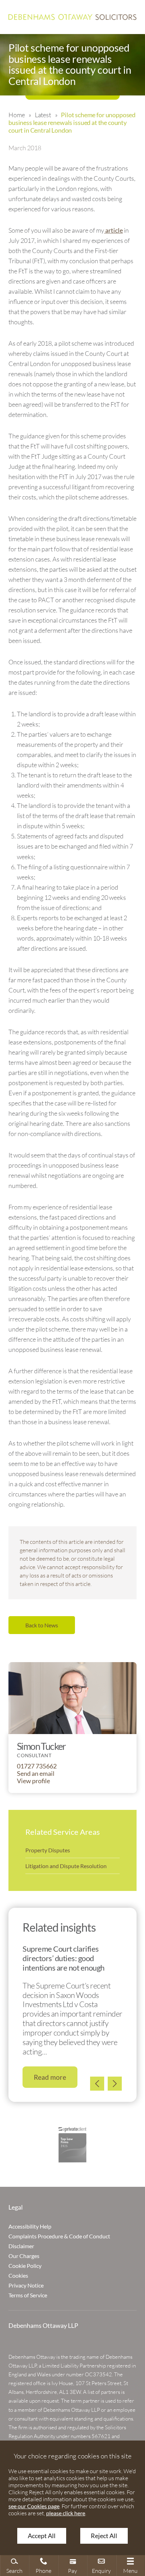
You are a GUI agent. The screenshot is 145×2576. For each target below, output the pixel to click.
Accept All (42, 2536)
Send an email (36, 1774)
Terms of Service (28, 2295)
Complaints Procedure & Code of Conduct (59, 2236)
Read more (50, 2077)
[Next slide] (115, 2084)
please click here (66, 2513)
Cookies (18, 2275)
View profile (33, 1781)
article (114, 230)
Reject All (104, 2536)
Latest (43, 115)
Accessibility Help (30, 2226)
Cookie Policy (25, 2266)
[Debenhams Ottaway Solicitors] (72, 17)
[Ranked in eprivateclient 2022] (72, 2145)
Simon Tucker (41, 1746)
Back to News (42, 1625)
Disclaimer (21, 2246)
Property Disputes (48, 1850)
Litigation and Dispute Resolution (66, 1866)
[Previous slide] (97, 2084)
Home (17, 115)
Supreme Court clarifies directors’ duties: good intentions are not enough (64, 1958)
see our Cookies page (34, 2506)
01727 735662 (37, 1766)
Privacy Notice (26, 2285)
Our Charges (24, 2256)
